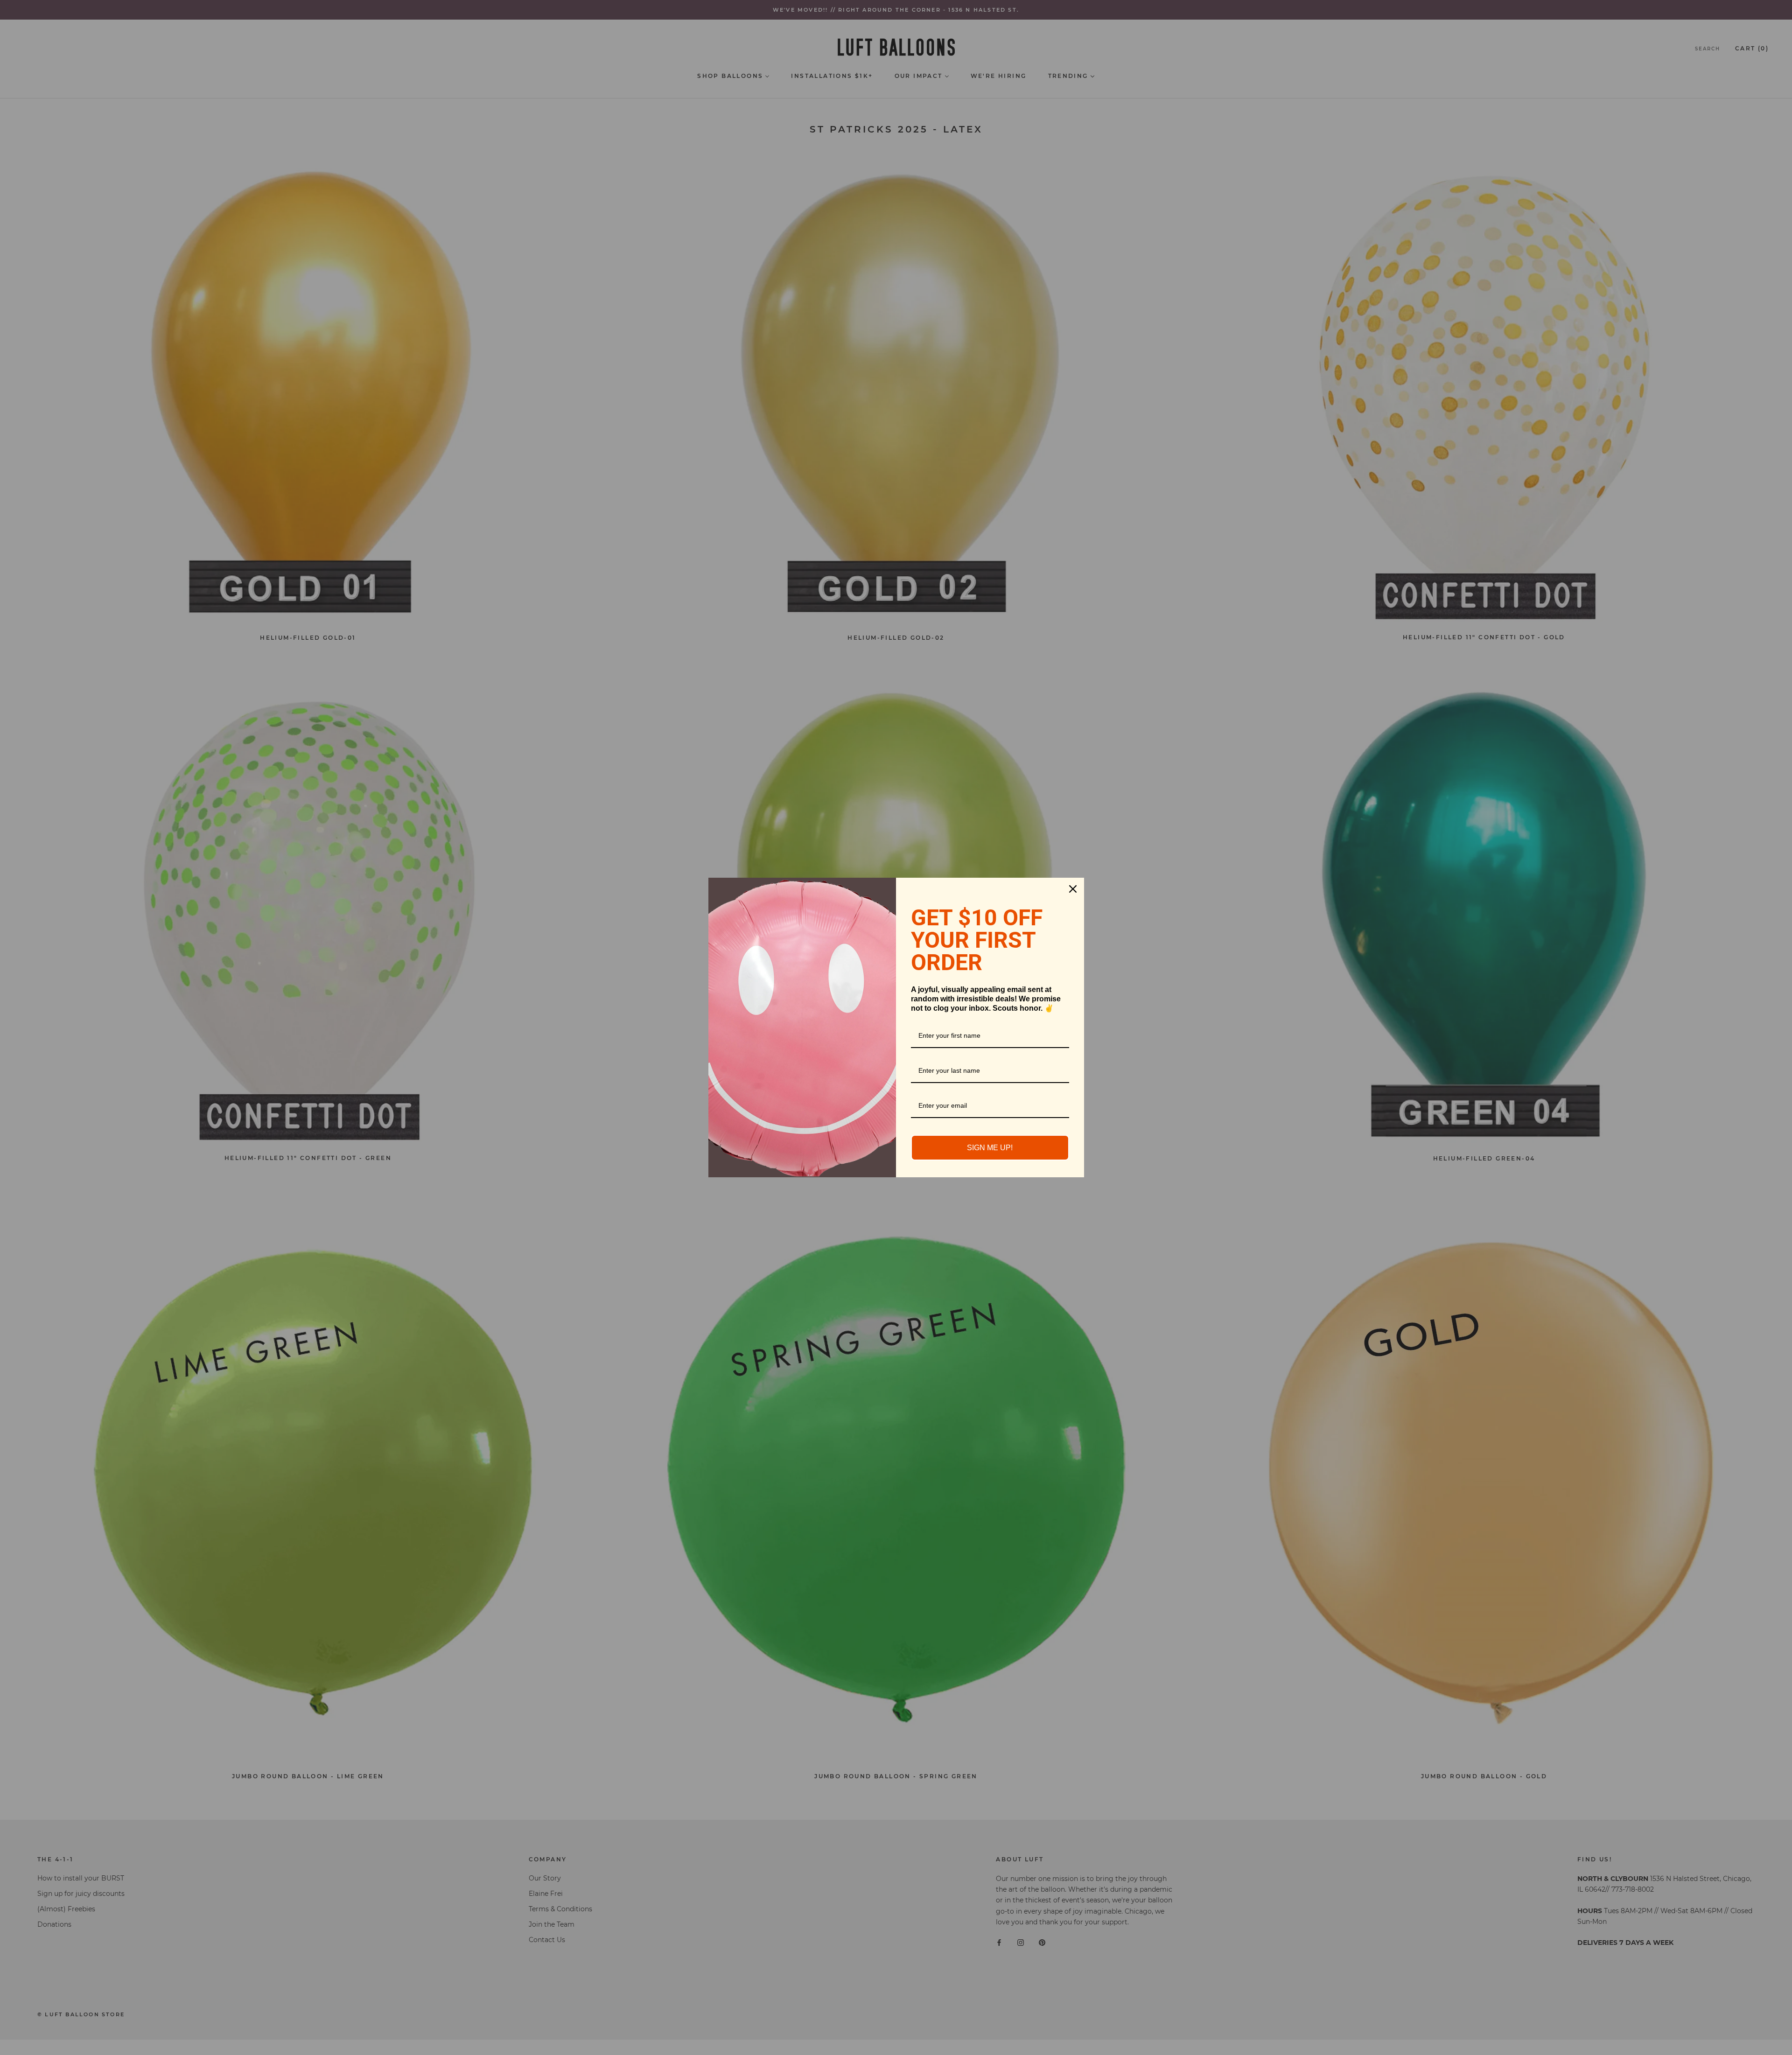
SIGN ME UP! (990, 1148)
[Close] (1073, 889)
